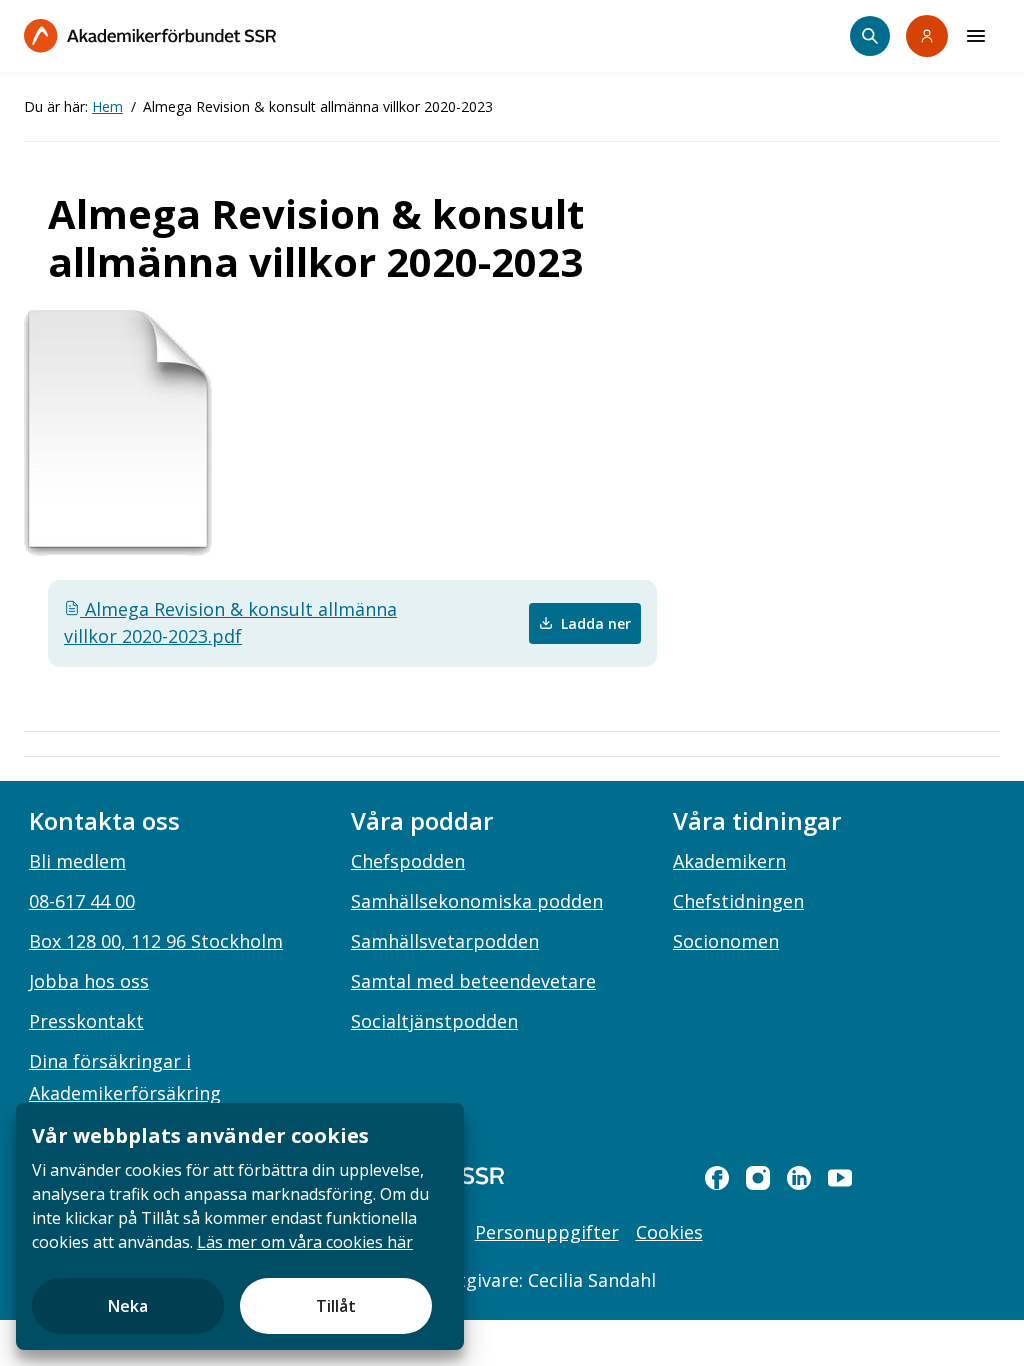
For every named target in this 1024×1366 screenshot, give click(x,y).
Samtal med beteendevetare (473, 981)
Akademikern (729, 861)
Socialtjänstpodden (434, 1021)
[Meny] (976, 36)
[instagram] (758, 1178)
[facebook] (717, 1178)
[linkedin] (799, 1178)
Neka (128, 1306)
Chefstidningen (738, 901)
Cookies (669, 1232)
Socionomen (726, 941)
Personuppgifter (547, 1232)
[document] (240, 1226)
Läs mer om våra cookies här (305, 1242)
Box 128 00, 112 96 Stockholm (156, 941)
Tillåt (336, 1306)
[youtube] (840, 1178)
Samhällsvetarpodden (445, 941)
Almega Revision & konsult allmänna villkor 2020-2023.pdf (230, 622)
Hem (107, 106)
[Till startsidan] (150, 35)
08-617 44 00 (82, 901)
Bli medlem (77, 861)
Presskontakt (86, 1021)
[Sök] (870, 36)
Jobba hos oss (89, 981)
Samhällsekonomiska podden (477, 901)
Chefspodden (408, 861)
